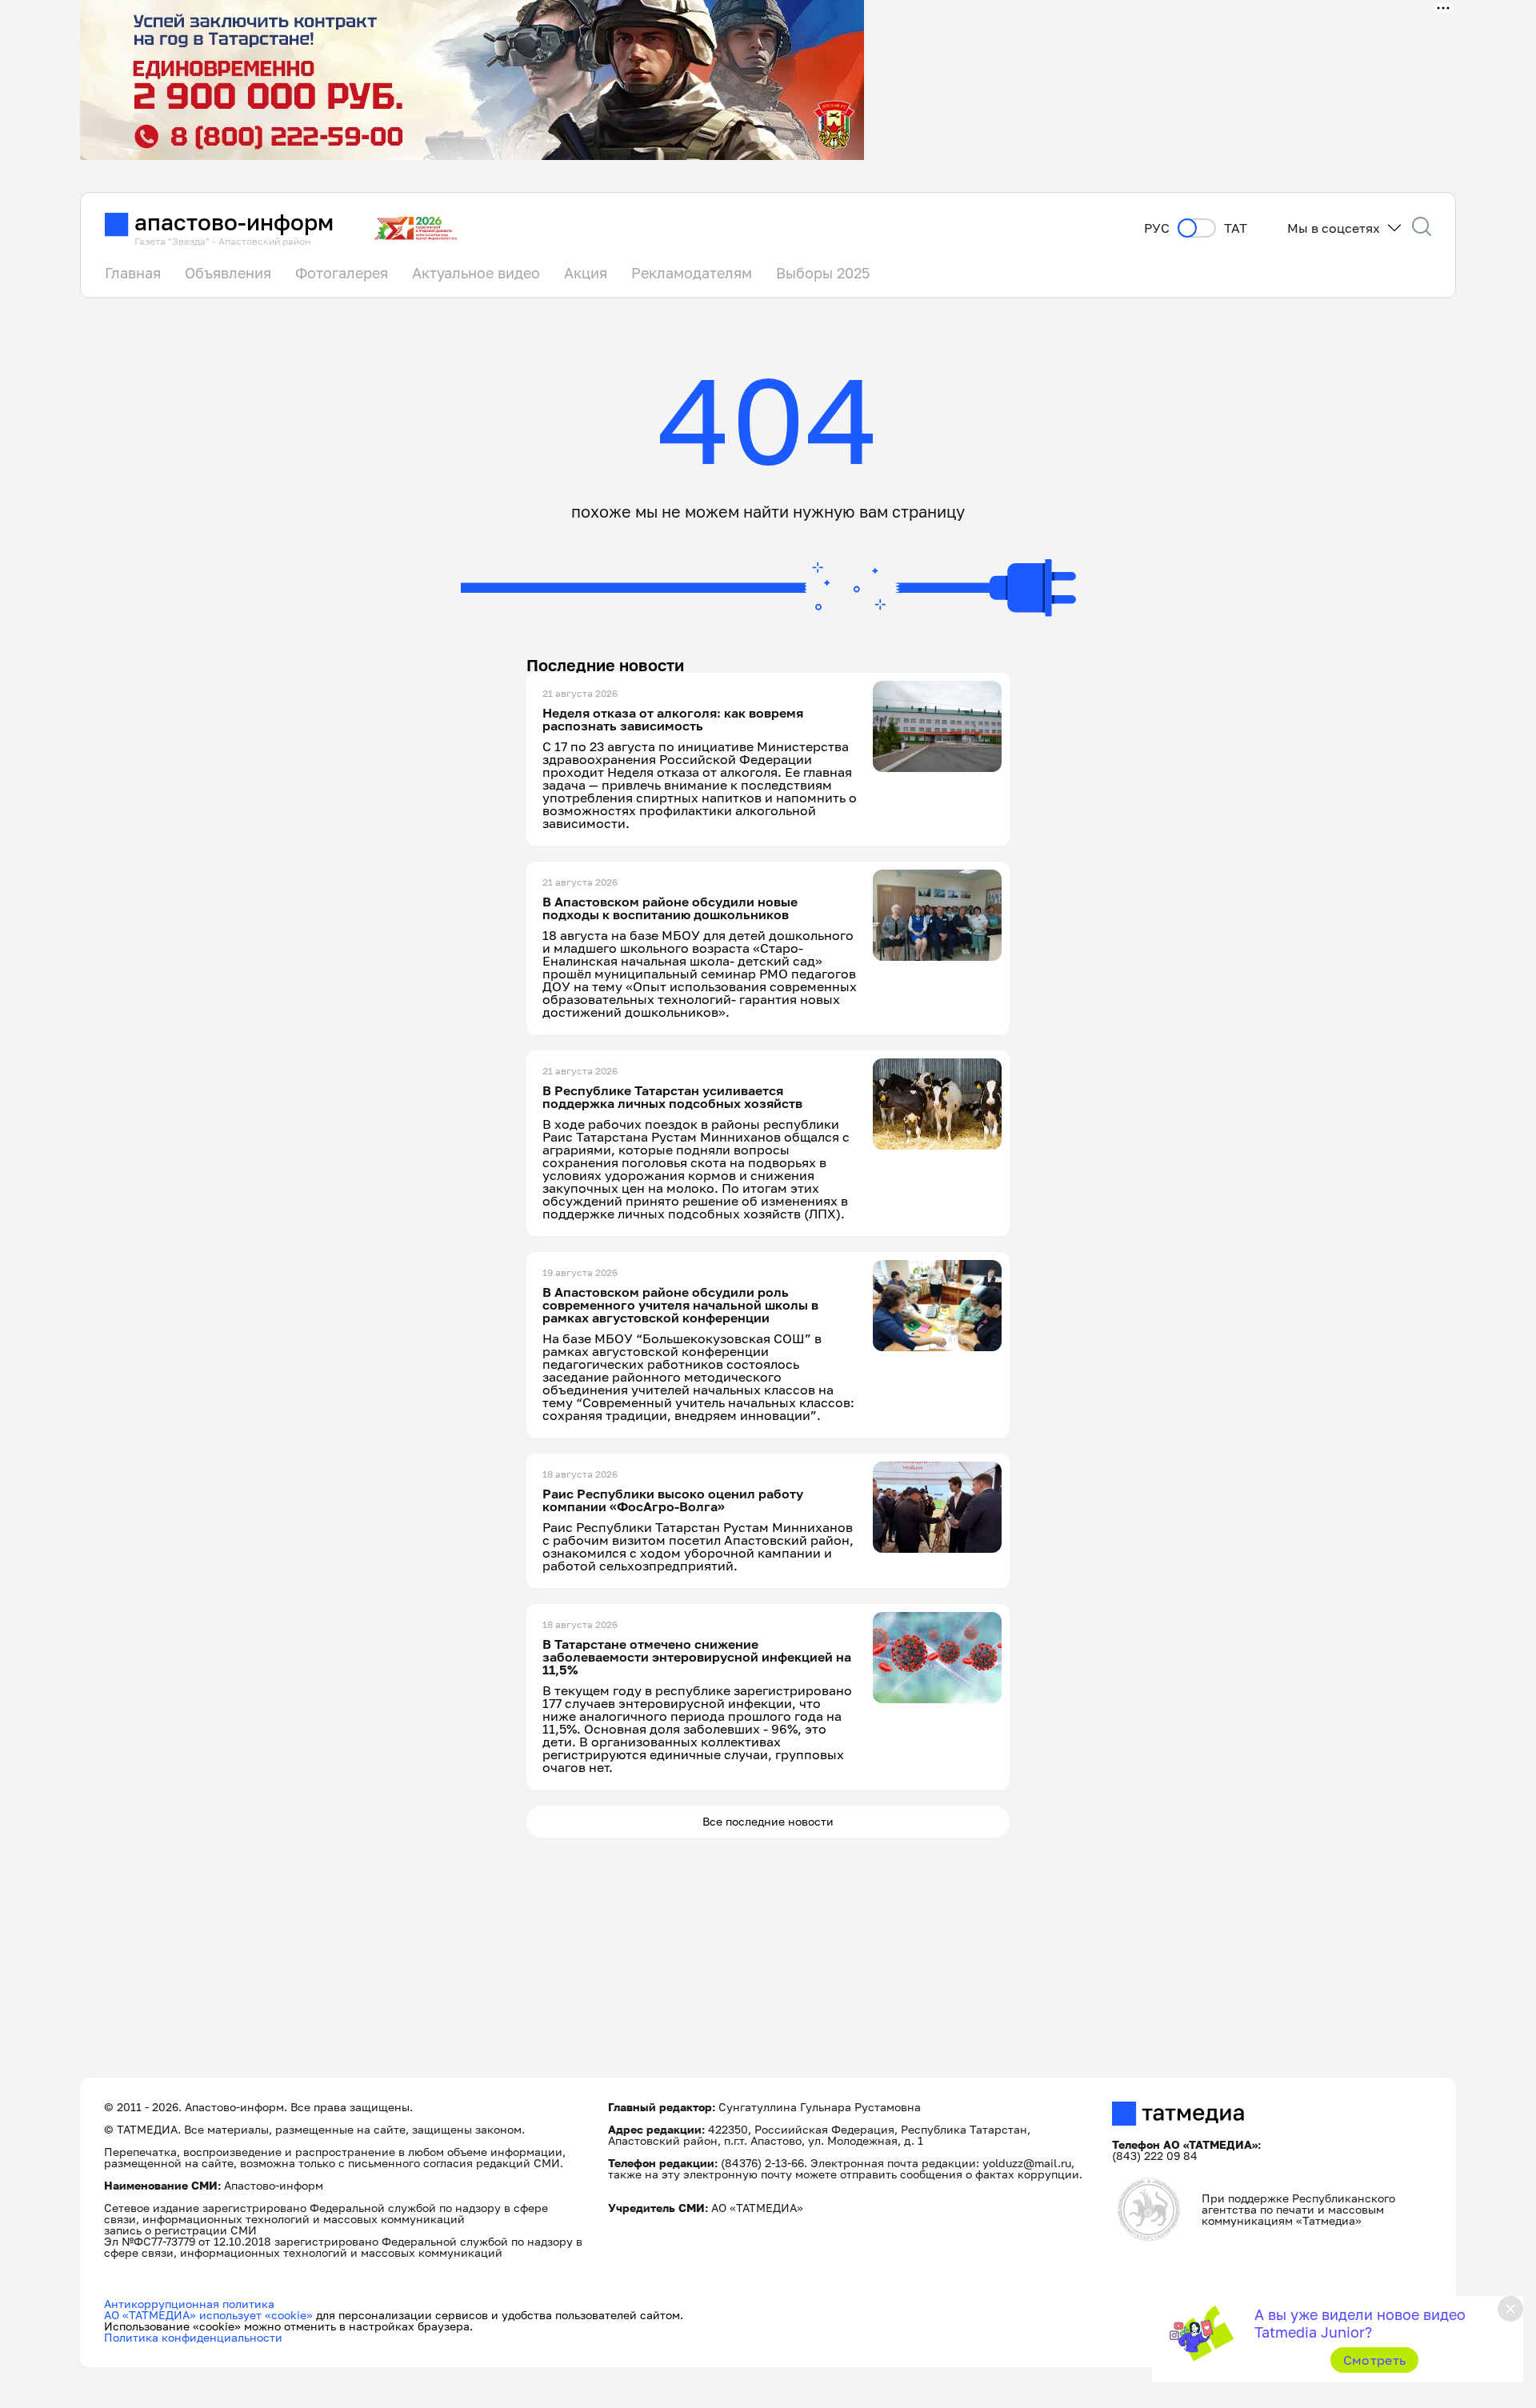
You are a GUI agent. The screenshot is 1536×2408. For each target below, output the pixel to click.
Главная (133, 273)
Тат (1236, 228)
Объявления (228, 273)
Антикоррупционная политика (189, 2304)
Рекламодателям (692, 273)
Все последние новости (768, 1821)
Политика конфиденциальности (193, 2337)
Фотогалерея (342, 273)
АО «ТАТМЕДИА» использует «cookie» (208, 2315)
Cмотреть (1375, 2360)
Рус (1157, 228)
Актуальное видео (476, 273)
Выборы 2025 (823, 273)
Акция (586, 273)
